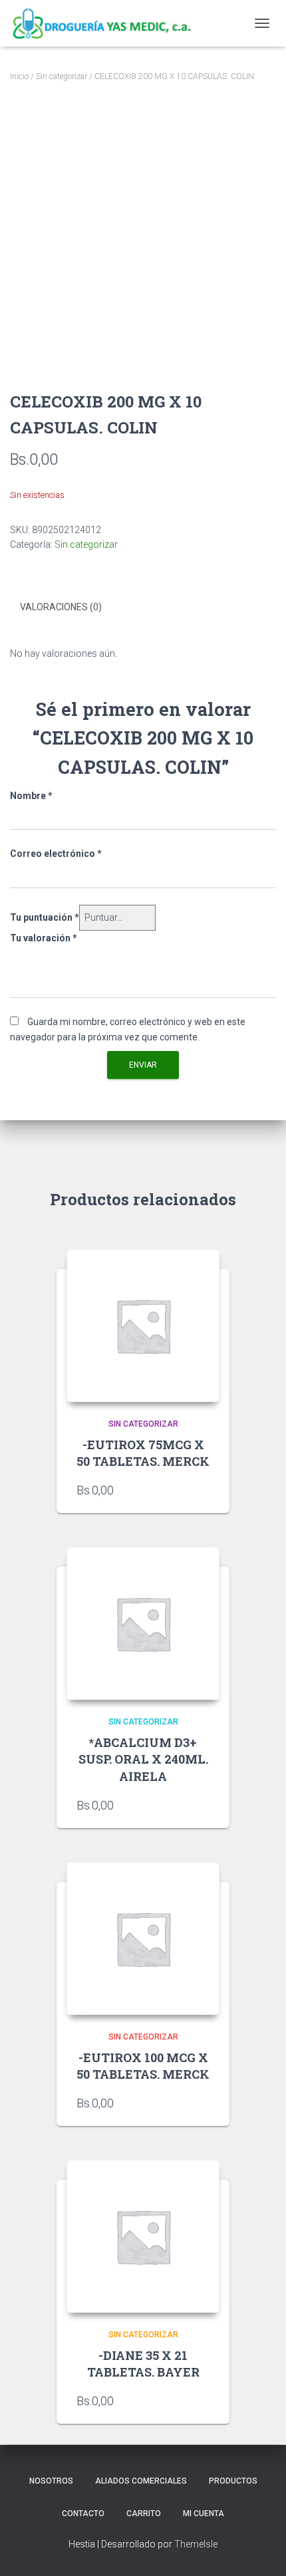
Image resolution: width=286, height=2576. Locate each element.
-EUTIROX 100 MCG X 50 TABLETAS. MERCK (143, 2066)
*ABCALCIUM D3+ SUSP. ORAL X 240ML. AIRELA (143, 1759)
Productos (233, 2481)
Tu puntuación (45, 917)
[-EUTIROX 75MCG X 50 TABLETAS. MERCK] (143, 1326)
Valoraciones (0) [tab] (61, 607)
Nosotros (51, 2481)
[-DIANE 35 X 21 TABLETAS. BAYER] (143, 2236)
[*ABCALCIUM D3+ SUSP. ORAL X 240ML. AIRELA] (143, 1623)
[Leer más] (203, 1490)
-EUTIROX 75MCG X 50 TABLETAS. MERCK (143, 1453)
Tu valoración (44, 938)
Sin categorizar (62, 76)
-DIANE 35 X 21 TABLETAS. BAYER (143, 2364)
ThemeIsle (196, 2544)
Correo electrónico (56, 854)
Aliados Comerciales (141, 2481)
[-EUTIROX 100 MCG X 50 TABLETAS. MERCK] (143, 1938)
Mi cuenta (204, 2514)
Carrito (144, 2514)
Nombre (31, 796)
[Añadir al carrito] (203, 2400)
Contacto (83, 2514)
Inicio (19, 76)
